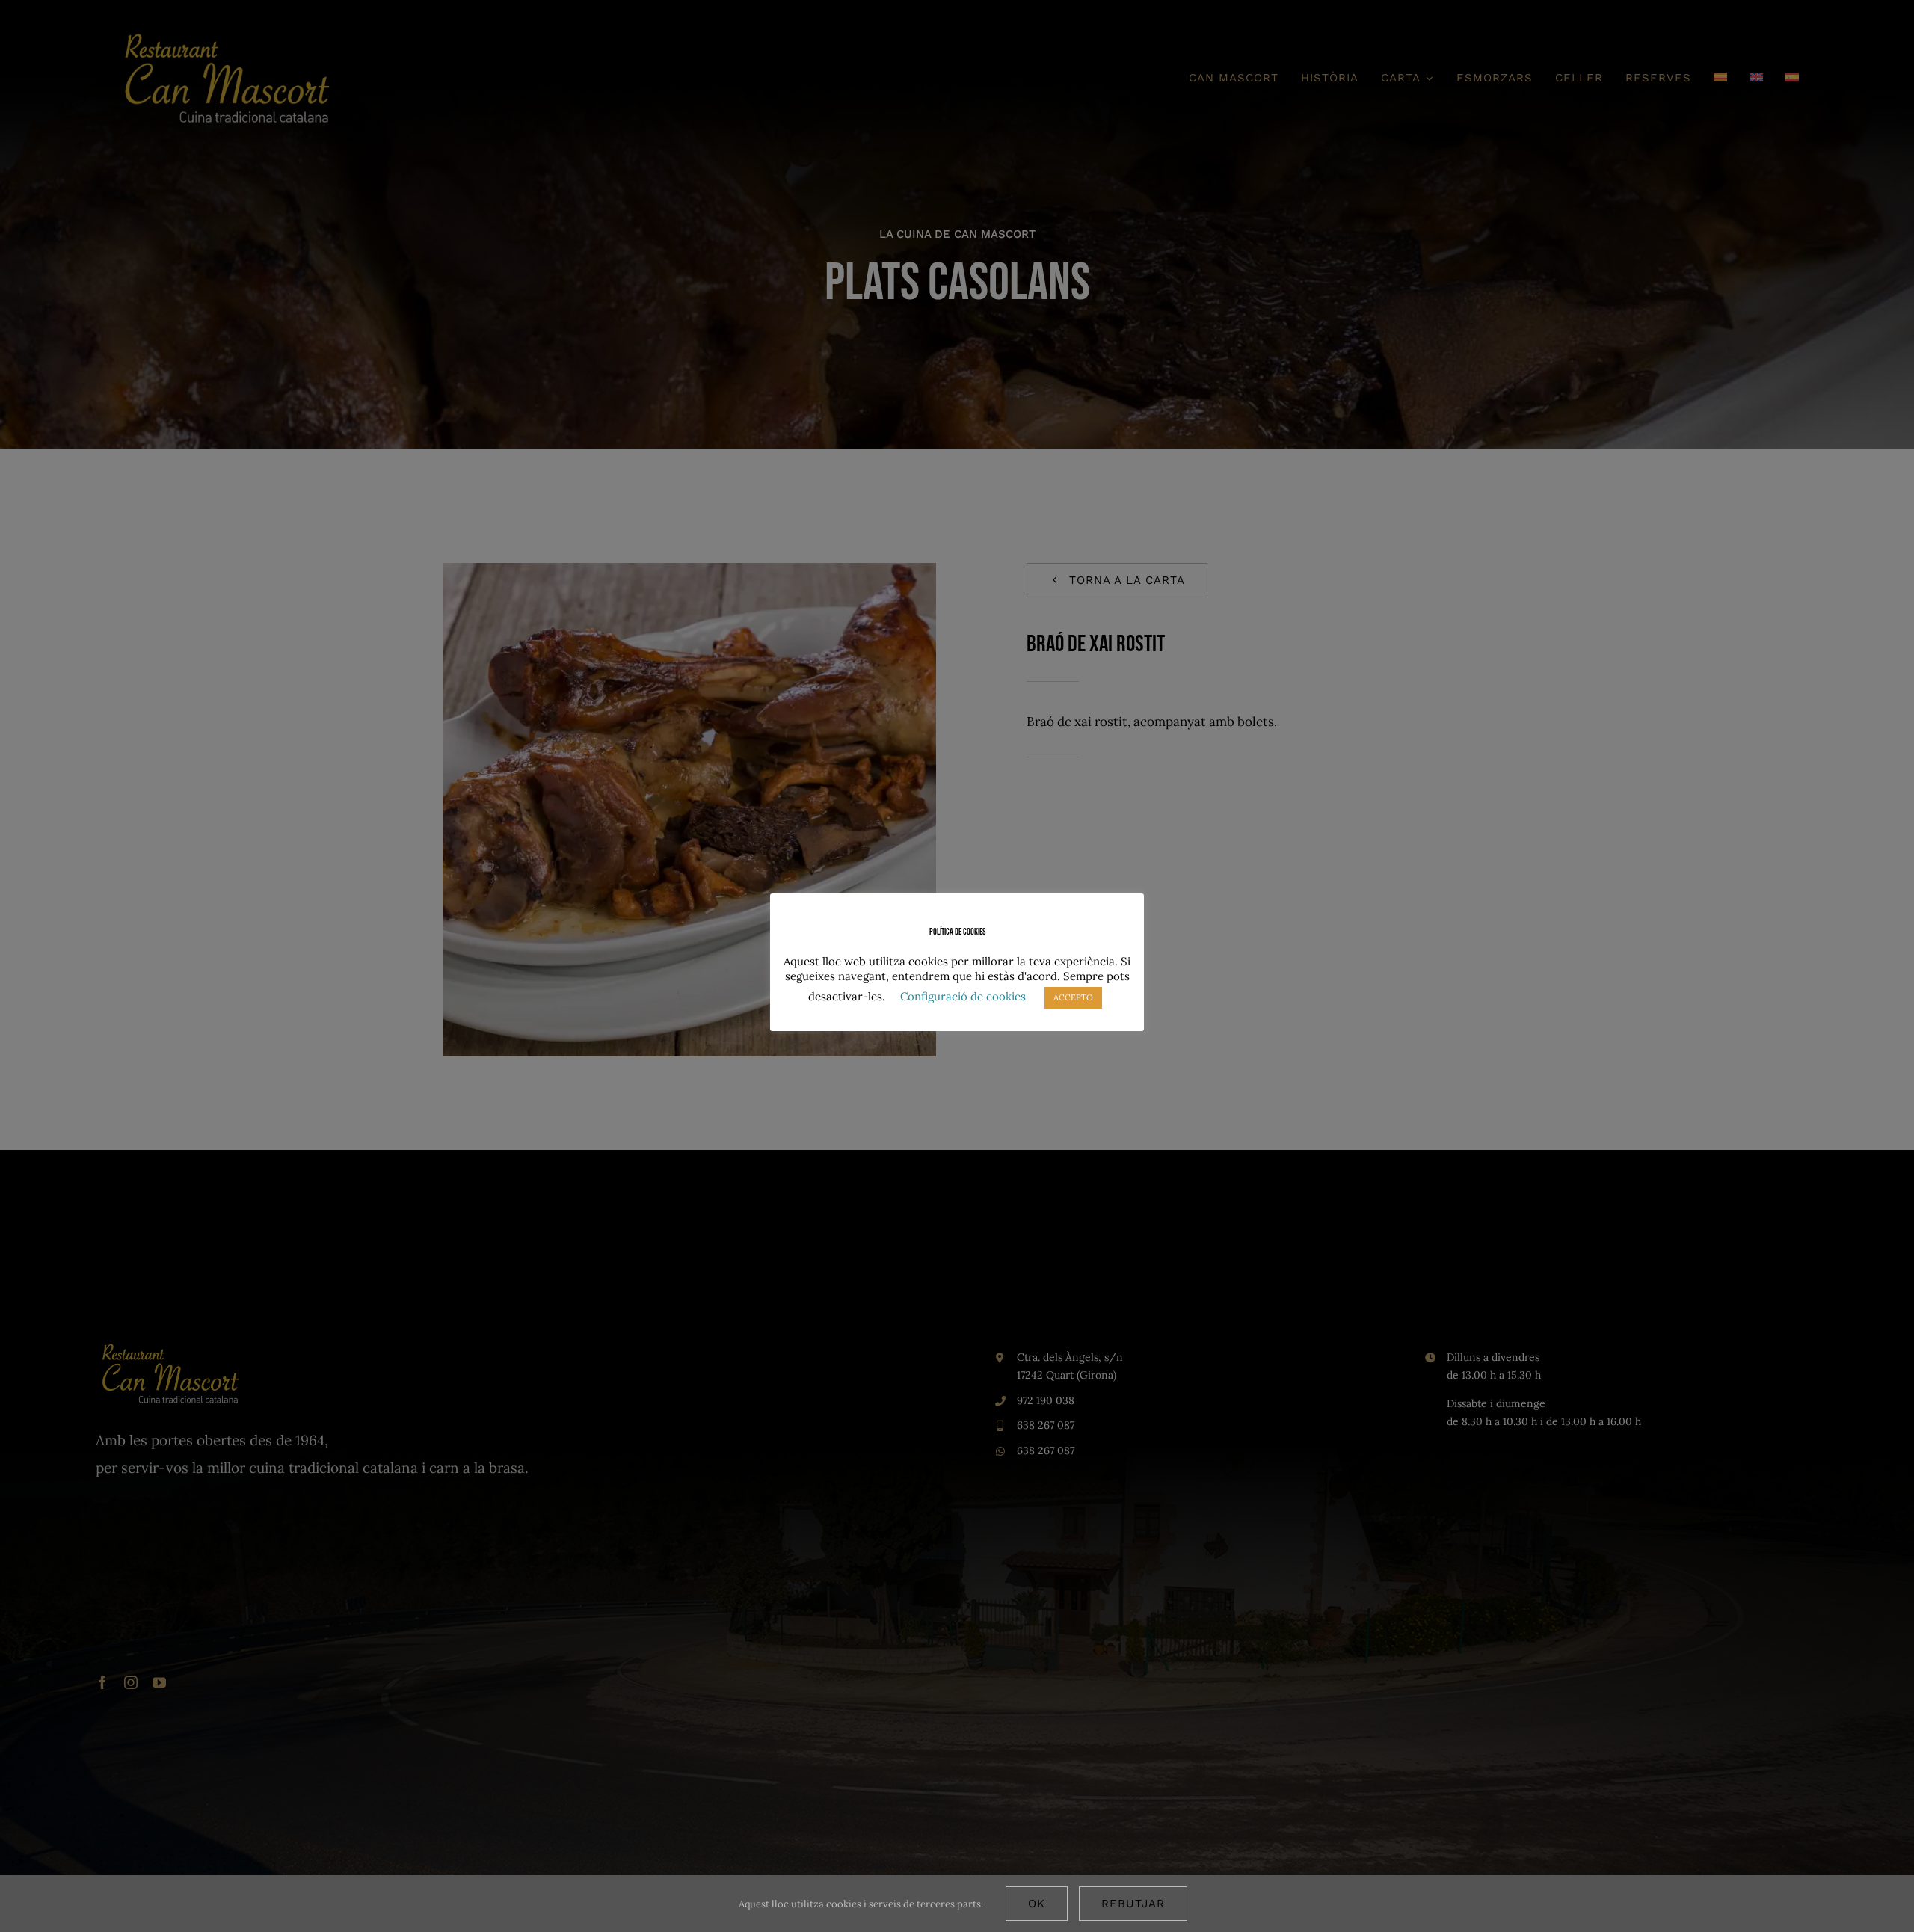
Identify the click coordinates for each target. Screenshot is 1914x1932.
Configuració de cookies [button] (963, 996)
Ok (1037, 1904)
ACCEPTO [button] (1073, 997)
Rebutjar (1133, 1904)
